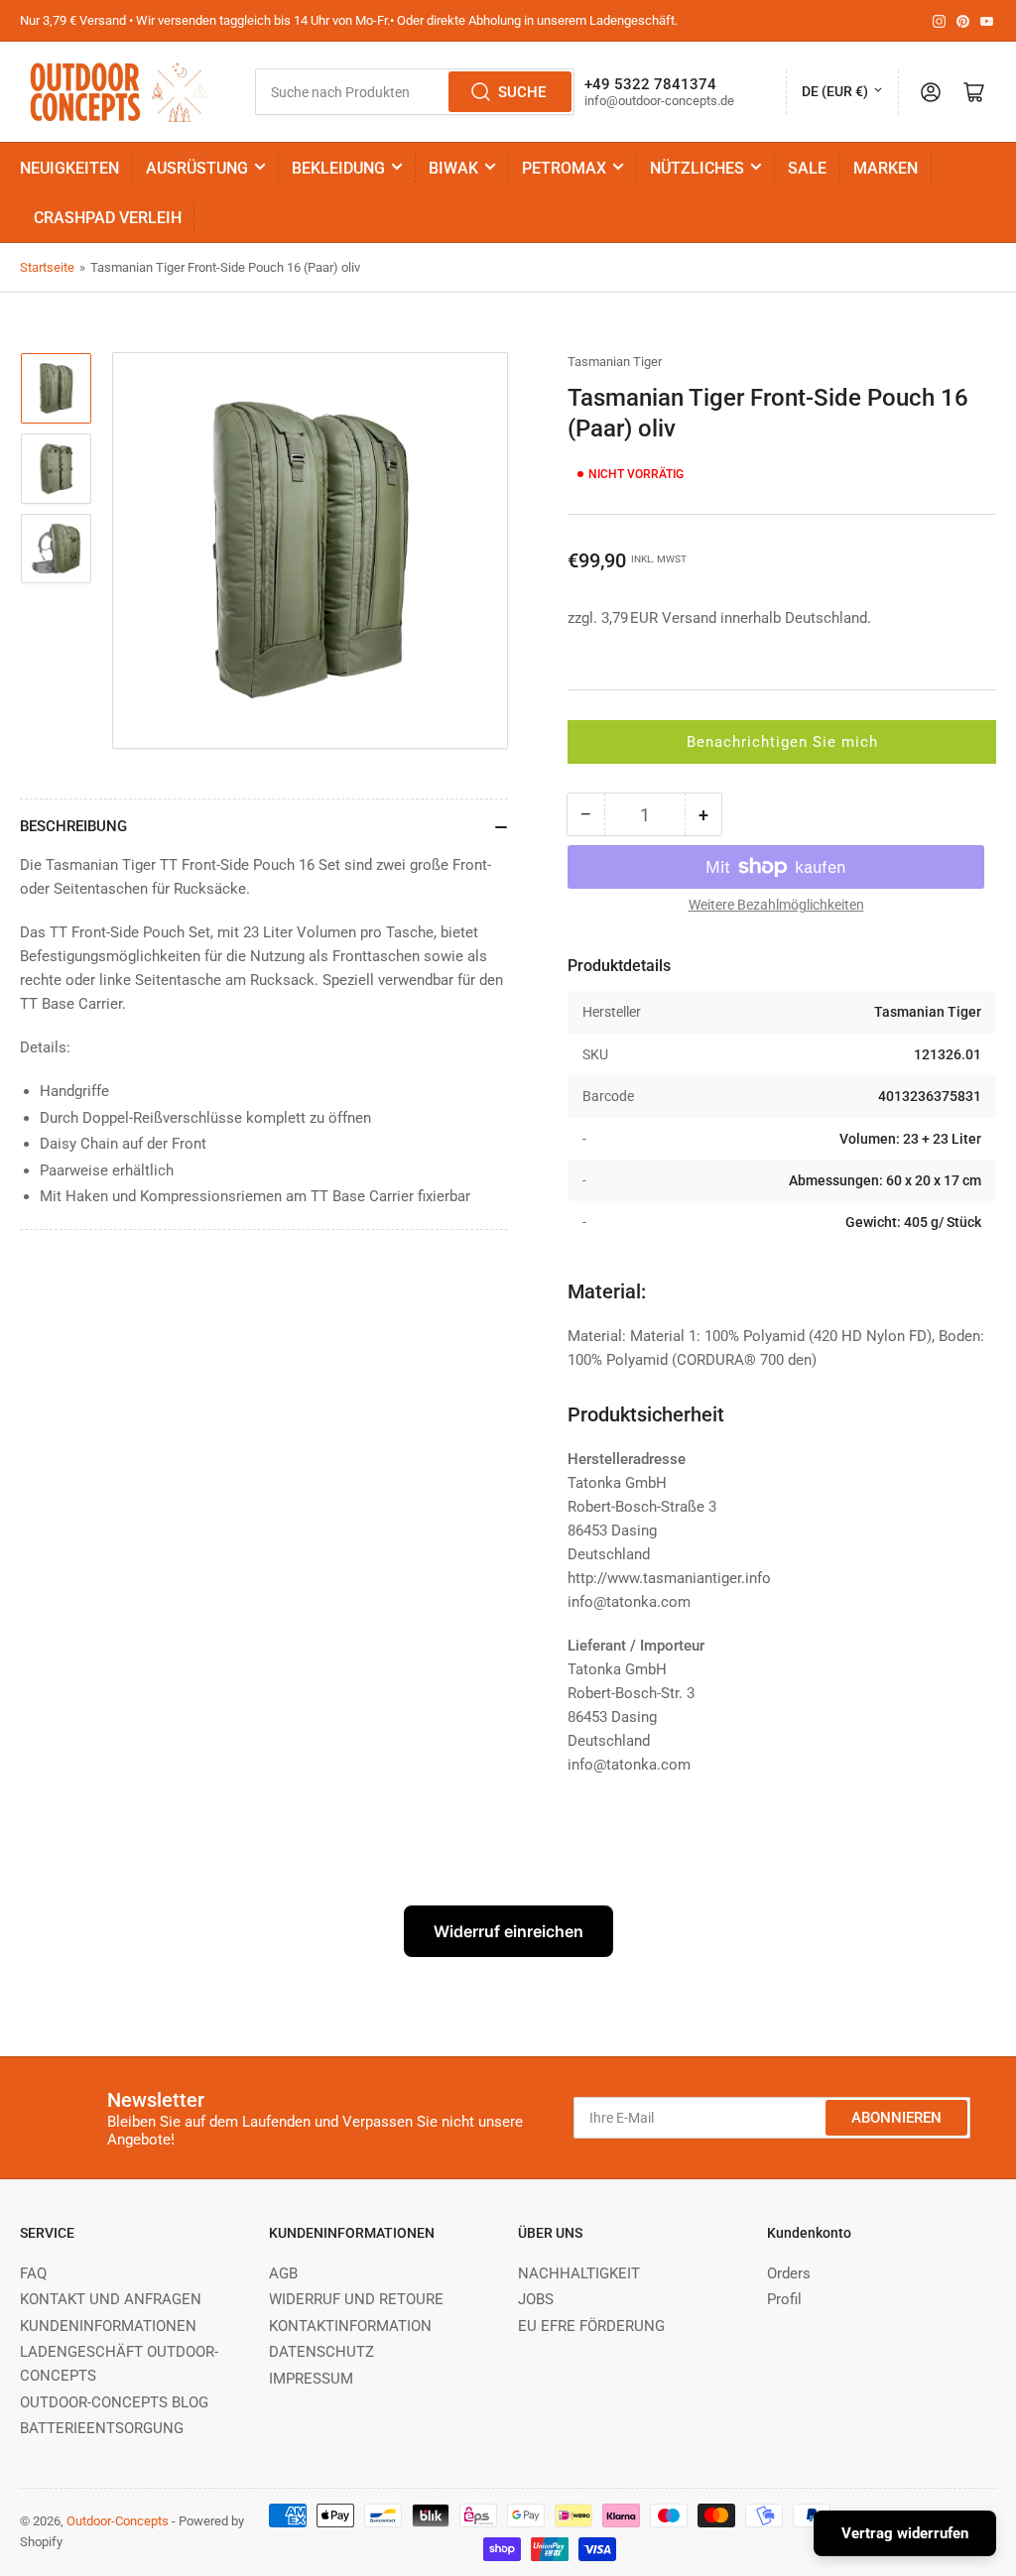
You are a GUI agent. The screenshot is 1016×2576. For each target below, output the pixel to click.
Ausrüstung (197, 168)
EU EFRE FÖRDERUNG (591, 2326)
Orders (789, 2273)
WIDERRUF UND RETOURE (356, 2299)
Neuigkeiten (69, 168)
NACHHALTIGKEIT (579, 2273)
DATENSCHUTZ (321, 2352)
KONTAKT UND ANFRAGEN (111, 2299)
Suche (522, 92)
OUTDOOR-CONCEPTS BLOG (114, 2402)
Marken (886, 168)
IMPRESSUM (311, 2379)
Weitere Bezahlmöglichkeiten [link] (776, 905)
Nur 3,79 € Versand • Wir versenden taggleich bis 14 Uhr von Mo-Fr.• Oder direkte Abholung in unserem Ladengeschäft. (349, 20)
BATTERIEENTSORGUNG (102, 2428)
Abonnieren (896, 2118)
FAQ (33, 2273)
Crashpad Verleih (108, 218)
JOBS (536, 2299)
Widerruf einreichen (508, 1931)
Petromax (564, 168)
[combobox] (415, 92)
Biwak (453, 168)
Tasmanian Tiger (615, 362)
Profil (784, 2299)
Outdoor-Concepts (118, 2521)
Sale (807, 168)
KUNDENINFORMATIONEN (108, 2326)
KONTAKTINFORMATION (350, 2326)
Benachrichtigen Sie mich (782, 742)
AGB (283, 2273)
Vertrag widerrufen (905, 2533)
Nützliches (697, 168)
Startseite (47, 267)
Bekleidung (338, 168)
